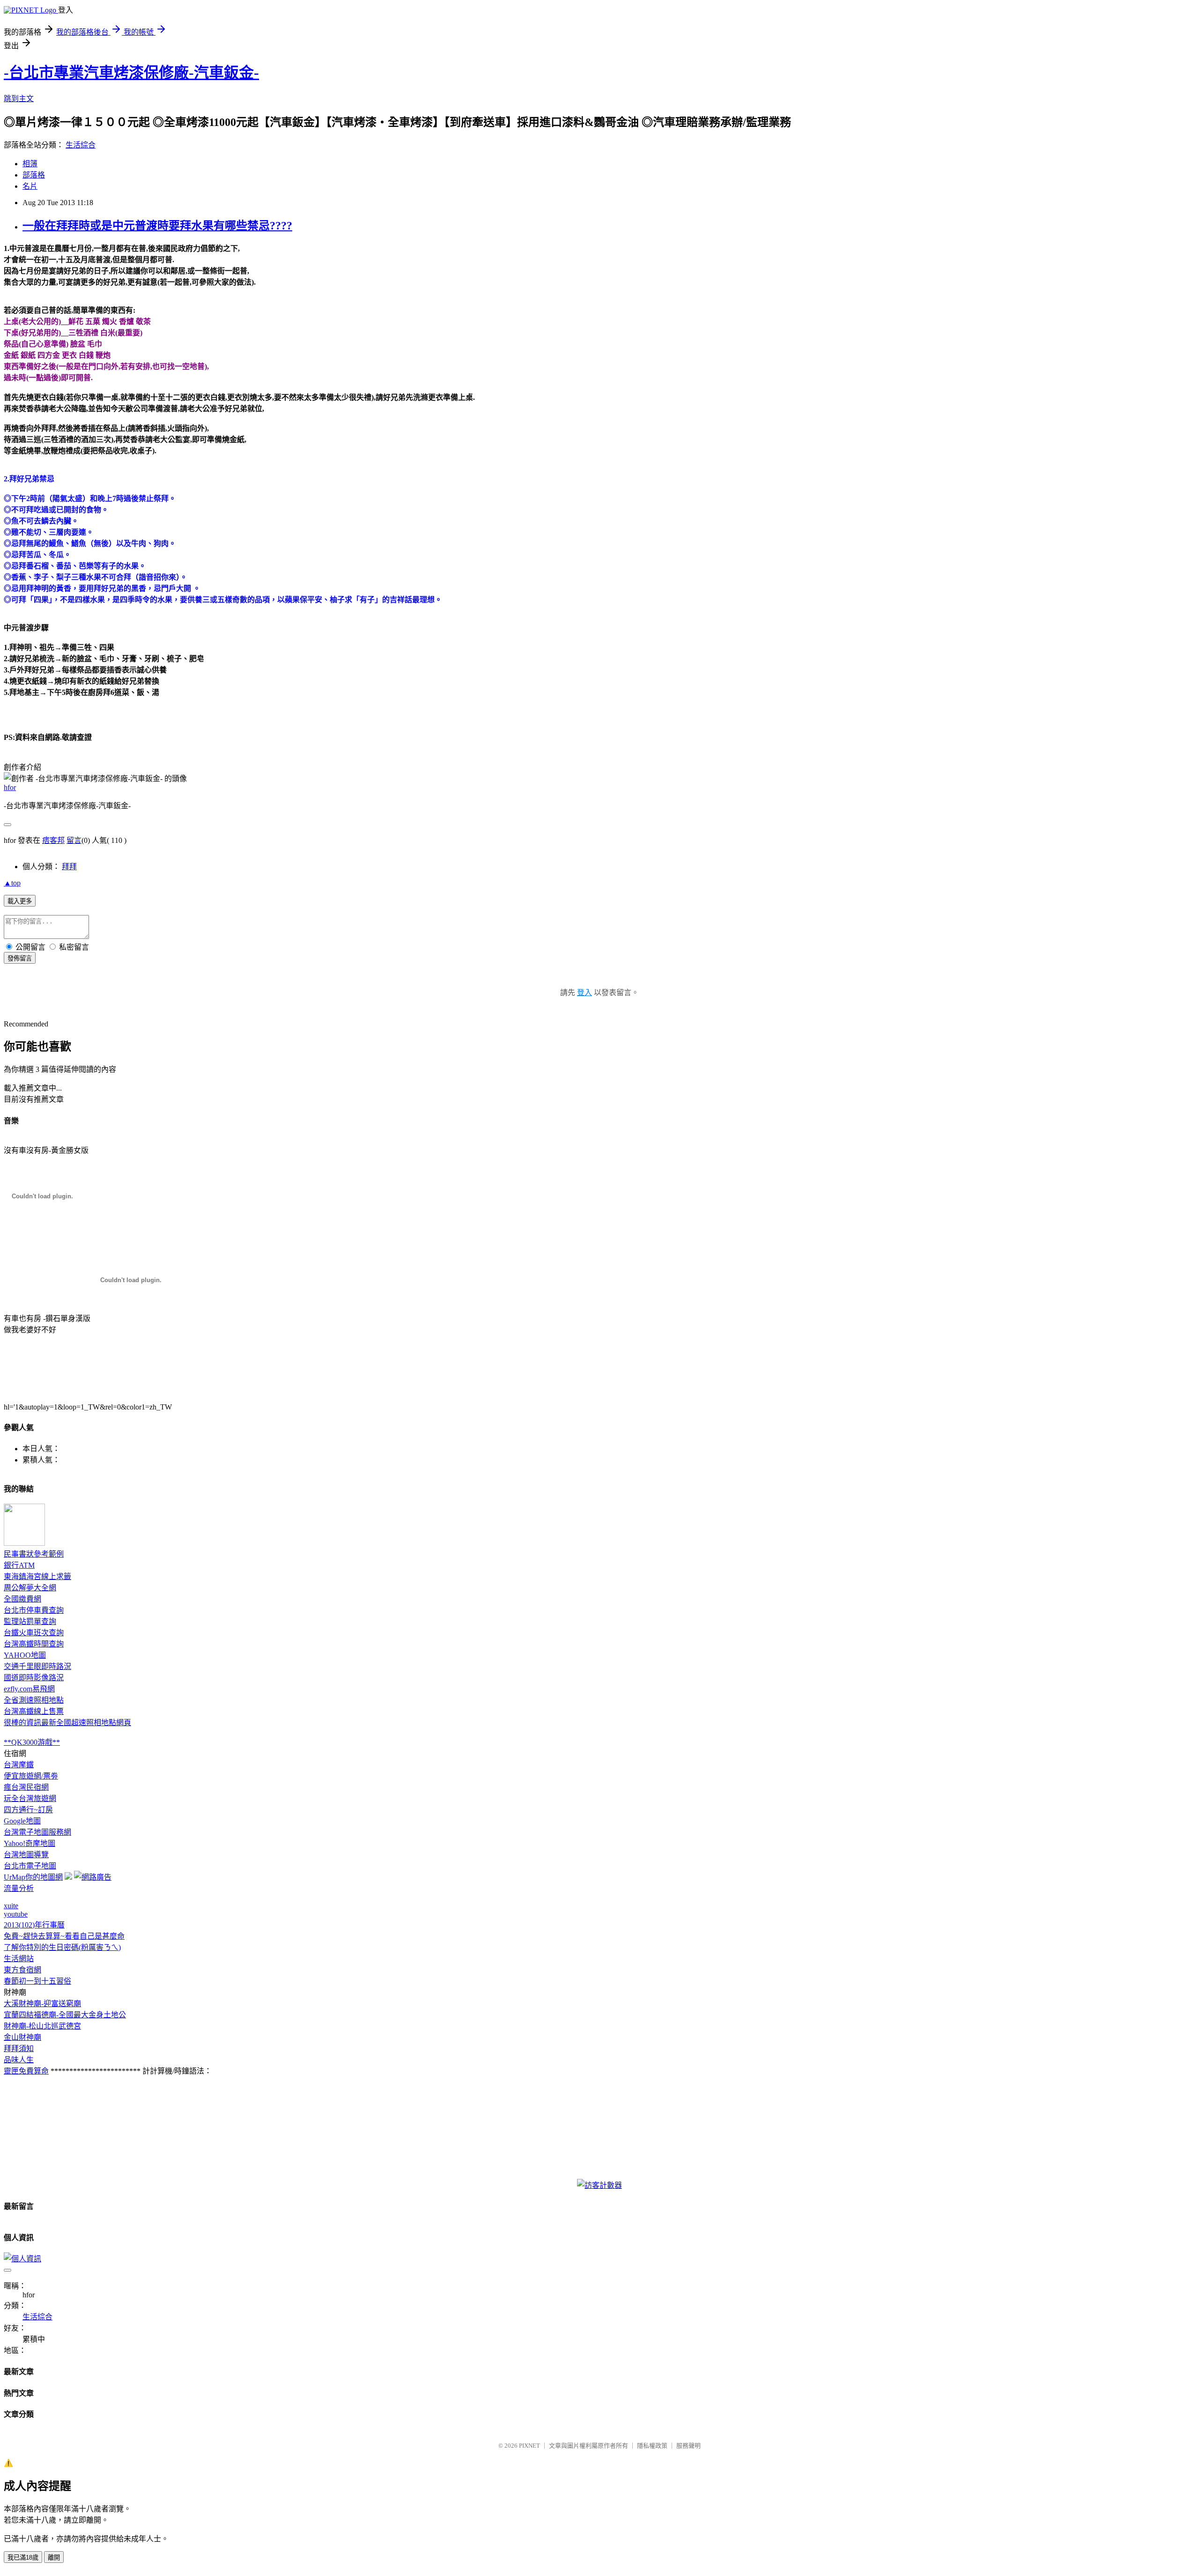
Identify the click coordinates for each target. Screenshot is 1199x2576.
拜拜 (69, 867)
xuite (11, 1906)
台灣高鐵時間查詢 (34, 1644)
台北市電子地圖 (30, 1866)
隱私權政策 (652, 2446)
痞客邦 (53, 840)
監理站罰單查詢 (30, 1621)
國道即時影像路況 (34, 1678)
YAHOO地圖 (25, 1655)
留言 (74, 840)
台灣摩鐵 (19, 1765)
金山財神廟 (22, 2037)
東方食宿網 (22, 1970)
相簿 (30, 164)
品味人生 (19, 2060)
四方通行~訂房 (28, 1810)
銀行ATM (19, 1565)
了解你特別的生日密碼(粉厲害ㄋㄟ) (62, 1947)
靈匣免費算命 (26, 2071)
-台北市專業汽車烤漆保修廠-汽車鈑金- (131, 73)
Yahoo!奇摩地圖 (30, 1843)
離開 (54, 2558)
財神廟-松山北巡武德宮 (42, 2026)
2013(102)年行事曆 (34, 1925)
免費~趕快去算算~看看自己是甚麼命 (64, 1936)
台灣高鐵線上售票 (34, 1711)
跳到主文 (19, 99)
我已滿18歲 (23, 2558)
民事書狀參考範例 (34, 1554)
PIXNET (529, 2446)
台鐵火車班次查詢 (34, 1633)
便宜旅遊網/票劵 (31, 1776)
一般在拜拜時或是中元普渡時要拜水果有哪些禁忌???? (157, 226)
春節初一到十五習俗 (37, 1981)
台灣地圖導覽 (26, 1855)
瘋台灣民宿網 (26, 1787)
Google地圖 (22, 1821)
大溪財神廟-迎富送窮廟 (42, 2004)
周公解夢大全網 (30, 1588)
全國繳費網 (22, 1599)
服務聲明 (688, 2446)
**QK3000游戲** (32, 1742)
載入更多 (20, 901)
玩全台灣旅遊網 (30, 1798)
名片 (30, 186)
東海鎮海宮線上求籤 (37, 1576)
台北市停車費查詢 (34, 1610)
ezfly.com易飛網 (29, 1689)
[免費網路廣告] (93, 1877)
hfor (10, 787)
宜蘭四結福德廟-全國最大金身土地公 (65, 2015)
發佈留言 (20, 958)
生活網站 (19, 1959)
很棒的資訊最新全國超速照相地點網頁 (67, 1723)
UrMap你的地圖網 (33, 1877)
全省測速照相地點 (34, 1700)
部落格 (34, 175)
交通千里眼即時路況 (37, 1666)
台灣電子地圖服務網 (37, 1832)
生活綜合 (81, 145)
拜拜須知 (19, 2048)
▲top (12, 883)
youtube (16, 1914)
